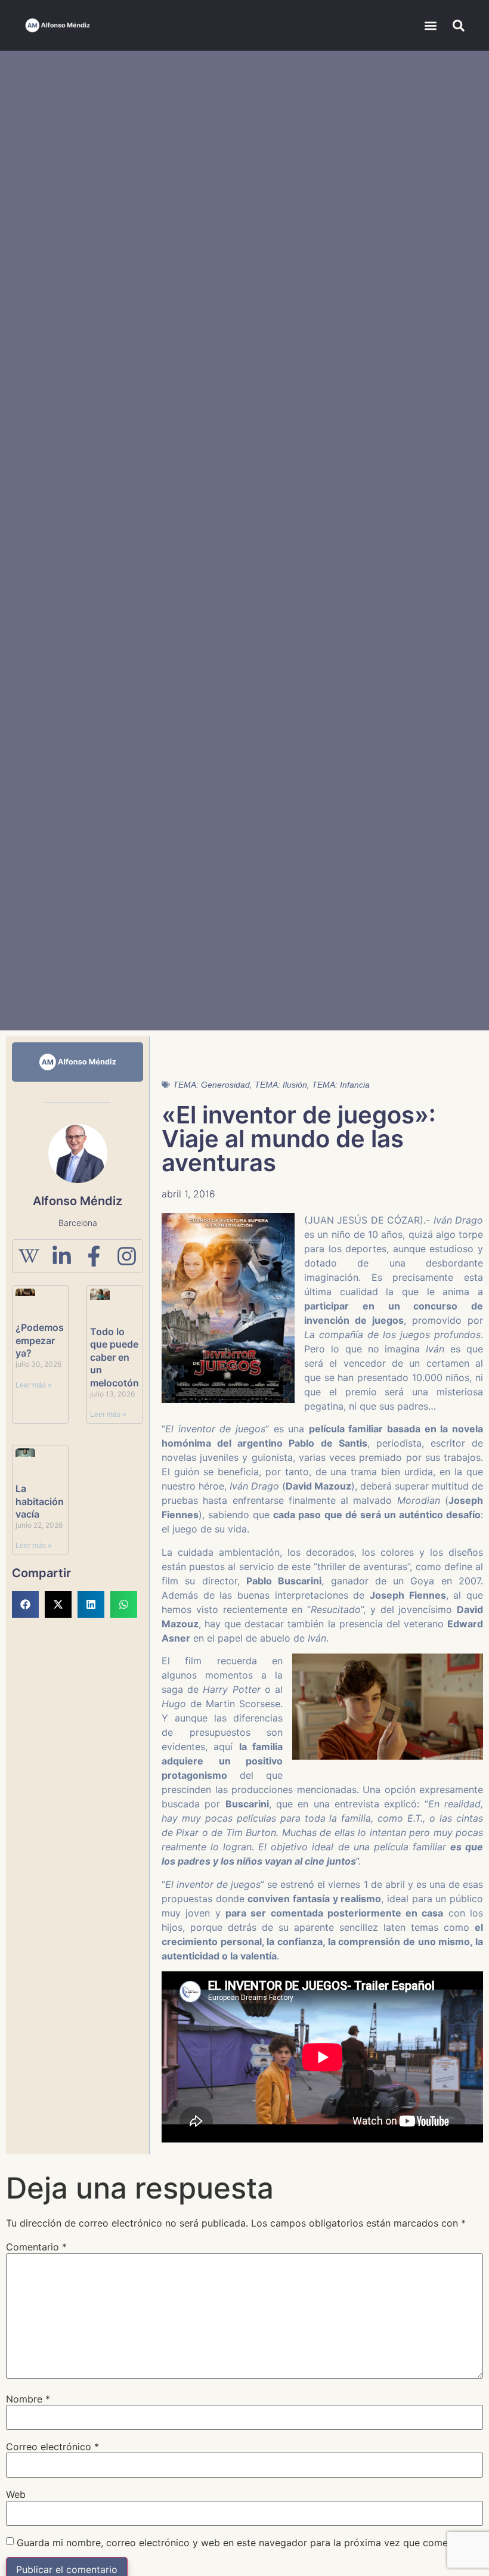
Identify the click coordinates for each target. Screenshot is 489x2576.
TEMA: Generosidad (211, 1085)
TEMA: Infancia (341, 1085)
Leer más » (34, 1385)
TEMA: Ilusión (281, 1085)
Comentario (36, 2247)
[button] (431, 25)
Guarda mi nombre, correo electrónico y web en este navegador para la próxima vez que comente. (241, 2543)
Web (16, 2494)
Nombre (28, 2399)
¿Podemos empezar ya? (40, 1340)
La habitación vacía (40, 1501)
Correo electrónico (52, 2447)
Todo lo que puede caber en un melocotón (114, 1357)
